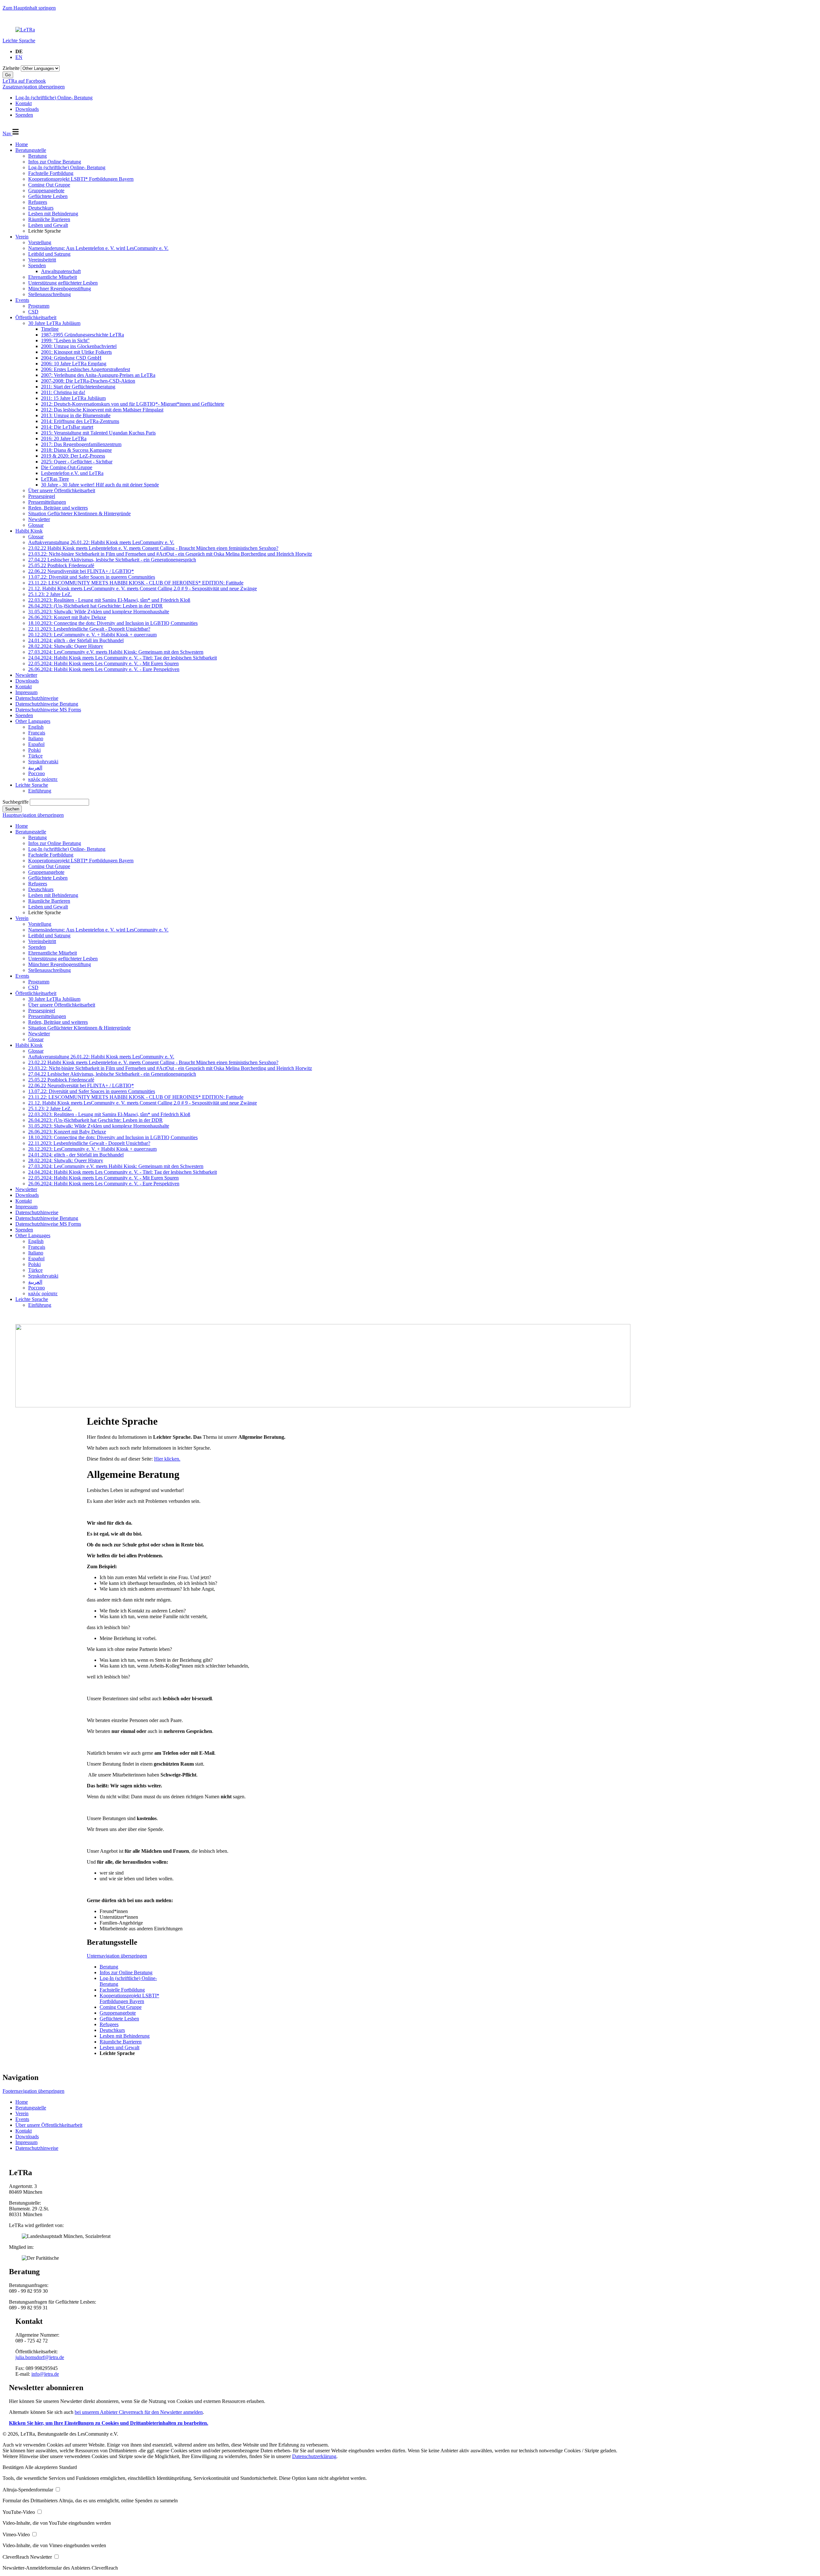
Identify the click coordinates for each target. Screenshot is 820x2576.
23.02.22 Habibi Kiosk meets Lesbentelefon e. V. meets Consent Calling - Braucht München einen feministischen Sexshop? (153, 548)
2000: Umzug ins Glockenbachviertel (79, 346)
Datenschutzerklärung (314, 2456)
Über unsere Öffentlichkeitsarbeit (62, 490)
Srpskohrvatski (43, 762)
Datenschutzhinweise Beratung (47, 704)
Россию (37, 773)
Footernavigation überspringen (33, 2091)
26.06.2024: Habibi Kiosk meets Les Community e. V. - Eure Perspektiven (104, 669)
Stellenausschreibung (49, 294)
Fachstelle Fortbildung (51, 173)
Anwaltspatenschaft (61, 271)
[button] (14, 2467)
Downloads (27, 681)
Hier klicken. (167, 1459)
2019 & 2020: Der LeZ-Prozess (73, 456)
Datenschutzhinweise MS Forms (48, 710)
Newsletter (39, 519)
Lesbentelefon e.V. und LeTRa (72, 473)
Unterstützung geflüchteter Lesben (63, 283)
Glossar (36, 525)
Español (36, 744)
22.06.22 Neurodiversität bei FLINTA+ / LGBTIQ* (81, 571)
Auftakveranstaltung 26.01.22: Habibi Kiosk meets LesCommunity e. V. (101, 542)
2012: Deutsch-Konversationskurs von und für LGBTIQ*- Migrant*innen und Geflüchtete (133, 404)
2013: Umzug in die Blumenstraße (76, 415)
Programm (39, 306)
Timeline (50, 329)
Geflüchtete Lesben (48, 196)
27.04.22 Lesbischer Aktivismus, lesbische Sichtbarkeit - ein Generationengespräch (112, 560)
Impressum (26, 692)
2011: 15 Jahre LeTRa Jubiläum (73, 398)
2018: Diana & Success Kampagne (76, 450)
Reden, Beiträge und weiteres (58, 508)
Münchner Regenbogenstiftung (60, 289)
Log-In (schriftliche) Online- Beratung (67, 167)
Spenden (37, 265)
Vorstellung (40, 242)
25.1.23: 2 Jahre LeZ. (50, 594)
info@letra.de (45, 2374)
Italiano (36, 738)
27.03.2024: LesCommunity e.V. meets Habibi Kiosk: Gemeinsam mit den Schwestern (116, 652)
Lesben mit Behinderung (53, 214)
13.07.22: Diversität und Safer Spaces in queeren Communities (92, 577)
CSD (33, 312)
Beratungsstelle (31, 150)
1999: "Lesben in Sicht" (65, 340)
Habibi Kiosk (29, 531)
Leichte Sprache (19, 41)
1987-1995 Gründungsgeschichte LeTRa (82, 335)
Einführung (40, 791)
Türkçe (35, 756)
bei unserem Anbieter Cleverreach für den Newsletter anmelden (139, 2412)
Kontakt (24, 687)
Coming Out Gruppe (49, 185)
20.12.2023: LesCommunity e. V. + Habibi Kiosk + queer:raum (92, 635)
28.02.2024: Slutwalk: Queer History (66, 646)
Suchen (12, 809)
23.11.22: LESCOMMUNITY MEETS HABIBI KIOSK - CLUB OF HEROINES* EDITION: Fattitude (136, 583)
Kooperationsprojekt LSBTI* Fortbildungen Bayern (81, 179)
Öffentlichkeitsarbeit (36, 317)
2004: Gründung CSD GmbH (71, 358)
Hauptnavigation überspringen (33, 815)
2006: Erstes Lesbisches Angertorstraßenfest (86, 369)
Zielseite (11, 68)
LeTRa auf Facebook (24, 81)
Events (22, 300)
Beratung (37, 156)
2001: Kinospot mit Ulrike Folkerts (76, 352)
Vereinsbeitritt (42, 260)
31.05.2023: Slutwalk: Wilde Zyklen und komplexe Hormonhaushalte (99, 612)
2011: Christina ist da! (63, 392)
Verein (22, 237)
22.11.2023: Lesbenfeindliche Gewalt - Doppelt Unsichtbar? (89, 629)
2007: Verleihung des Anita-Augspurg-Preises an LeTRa (98, 375)
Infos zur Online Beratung (55, 162)
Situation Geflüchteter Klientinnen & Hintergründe (79, 514)
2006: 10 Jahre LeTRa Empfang (74, 364)
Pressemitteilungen (47, 502)
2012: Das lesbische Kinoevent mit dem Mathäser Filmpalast (102, 410)
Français (37, 733)
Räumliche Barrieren (49, 219)
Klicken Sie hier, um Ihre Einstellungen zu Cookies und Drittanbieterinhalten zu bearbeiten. (109, 2423)
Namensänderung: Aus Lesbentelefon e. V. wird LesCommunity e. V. (98, 248)
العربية (35, 768)
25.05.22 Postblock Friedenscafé (61, 565)
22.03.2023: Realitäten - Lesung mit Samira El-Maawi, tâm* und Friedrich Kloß (109, 600)
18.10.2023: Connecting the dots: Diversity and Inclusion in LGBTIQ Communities (113, 623)
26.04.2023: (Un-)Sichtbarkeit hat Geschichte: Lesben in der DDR (95, 606)
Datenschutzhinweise (37, 698)
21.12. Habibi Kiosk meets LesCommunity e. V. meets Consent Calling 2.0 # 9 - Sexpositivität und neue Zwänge (143, 588)
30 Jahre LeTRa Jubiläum (54, 323)
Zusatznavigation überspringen (34, 87)
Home (22, 144)
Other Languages (33, 721)
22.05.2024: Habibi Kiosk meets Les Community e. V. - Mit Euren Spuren (103, 663)
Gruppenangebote (46, 191)
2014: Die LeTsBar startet (67, 427)
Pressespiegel (42, 496)
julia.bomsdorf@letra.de (40, 2357)
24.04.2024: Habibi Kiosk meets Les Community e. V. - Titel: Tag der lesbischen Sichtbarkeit (123, 658)
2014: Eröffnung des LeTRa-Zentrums (80, 421)
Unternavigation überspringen (117, 1956)
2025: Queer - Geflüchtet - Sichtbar (77, 462)
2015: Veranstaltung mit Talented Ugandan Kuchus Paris (98, 433)
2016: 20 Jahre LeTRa (64, 439)
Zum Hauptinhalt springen (29, 8)
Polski (34, 750)
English (36, 727)
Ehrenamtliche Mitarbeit (53, 277)
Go (8, 75)
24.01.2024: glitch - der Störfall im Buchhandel (76, 640)
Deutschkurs (41, 208)
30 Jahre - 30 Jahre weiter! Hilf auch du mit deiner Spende (100, 485)
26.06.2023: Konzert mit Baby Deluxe (67, 617)
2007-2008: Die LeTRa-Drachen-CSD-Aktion (88, 381)
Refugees (38, 202)
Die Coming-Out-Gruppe (67, 467)
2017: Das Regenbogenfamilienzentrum (81, 444)
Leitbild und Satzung (49, 254)
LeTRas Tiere (55, 479)
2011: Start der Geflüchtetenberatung (78, 387)
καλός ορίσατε (43, 779)
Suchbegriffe (16, 802)
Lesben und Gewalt (48, 225)
